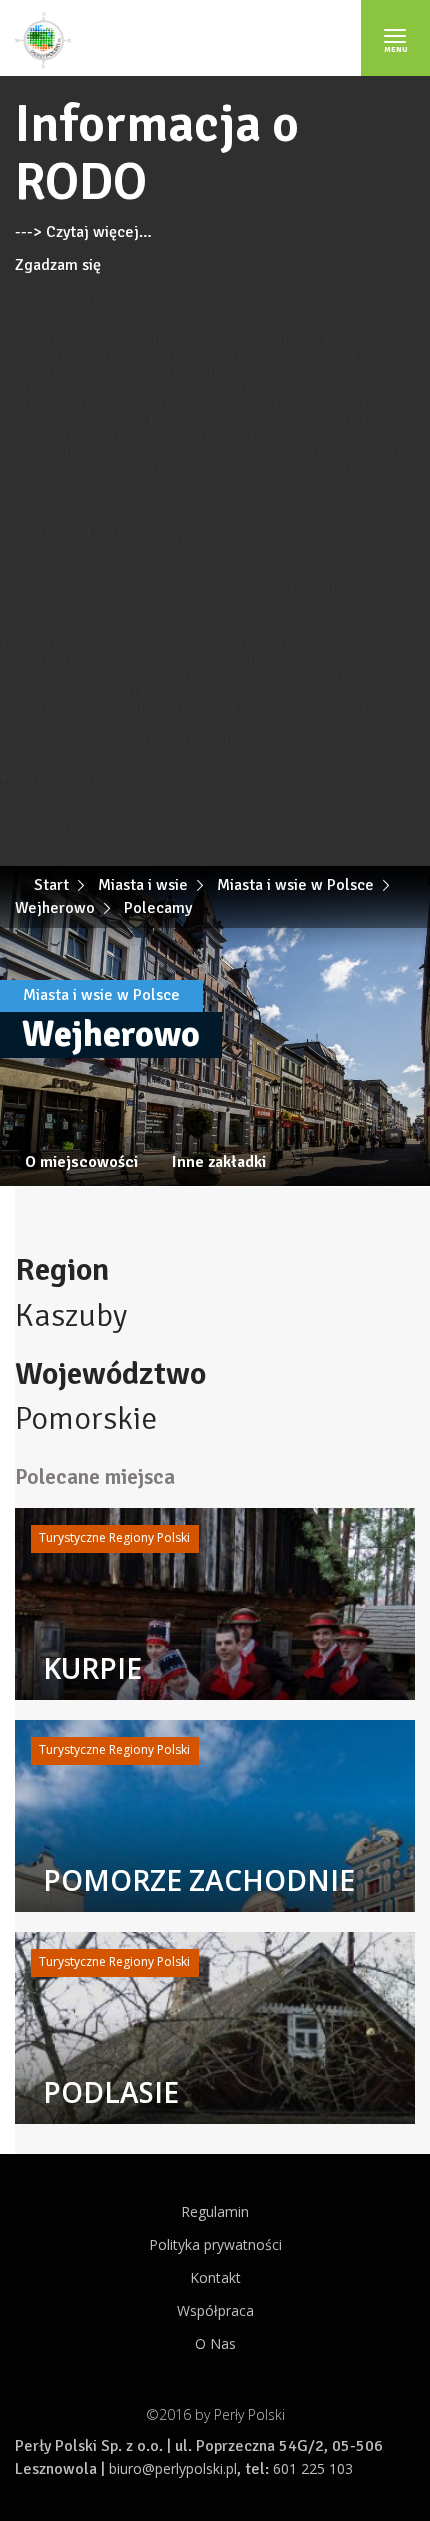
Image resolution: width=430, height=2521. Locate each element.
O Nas (215, 2343)
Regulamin (215, 2211)
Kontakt (215, 2277)
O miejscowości (81, 1162)
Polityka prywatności (215, 2244)
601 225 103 (313, 2468)
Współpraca (215, 2310)
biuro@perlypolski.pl (173, 2468)
